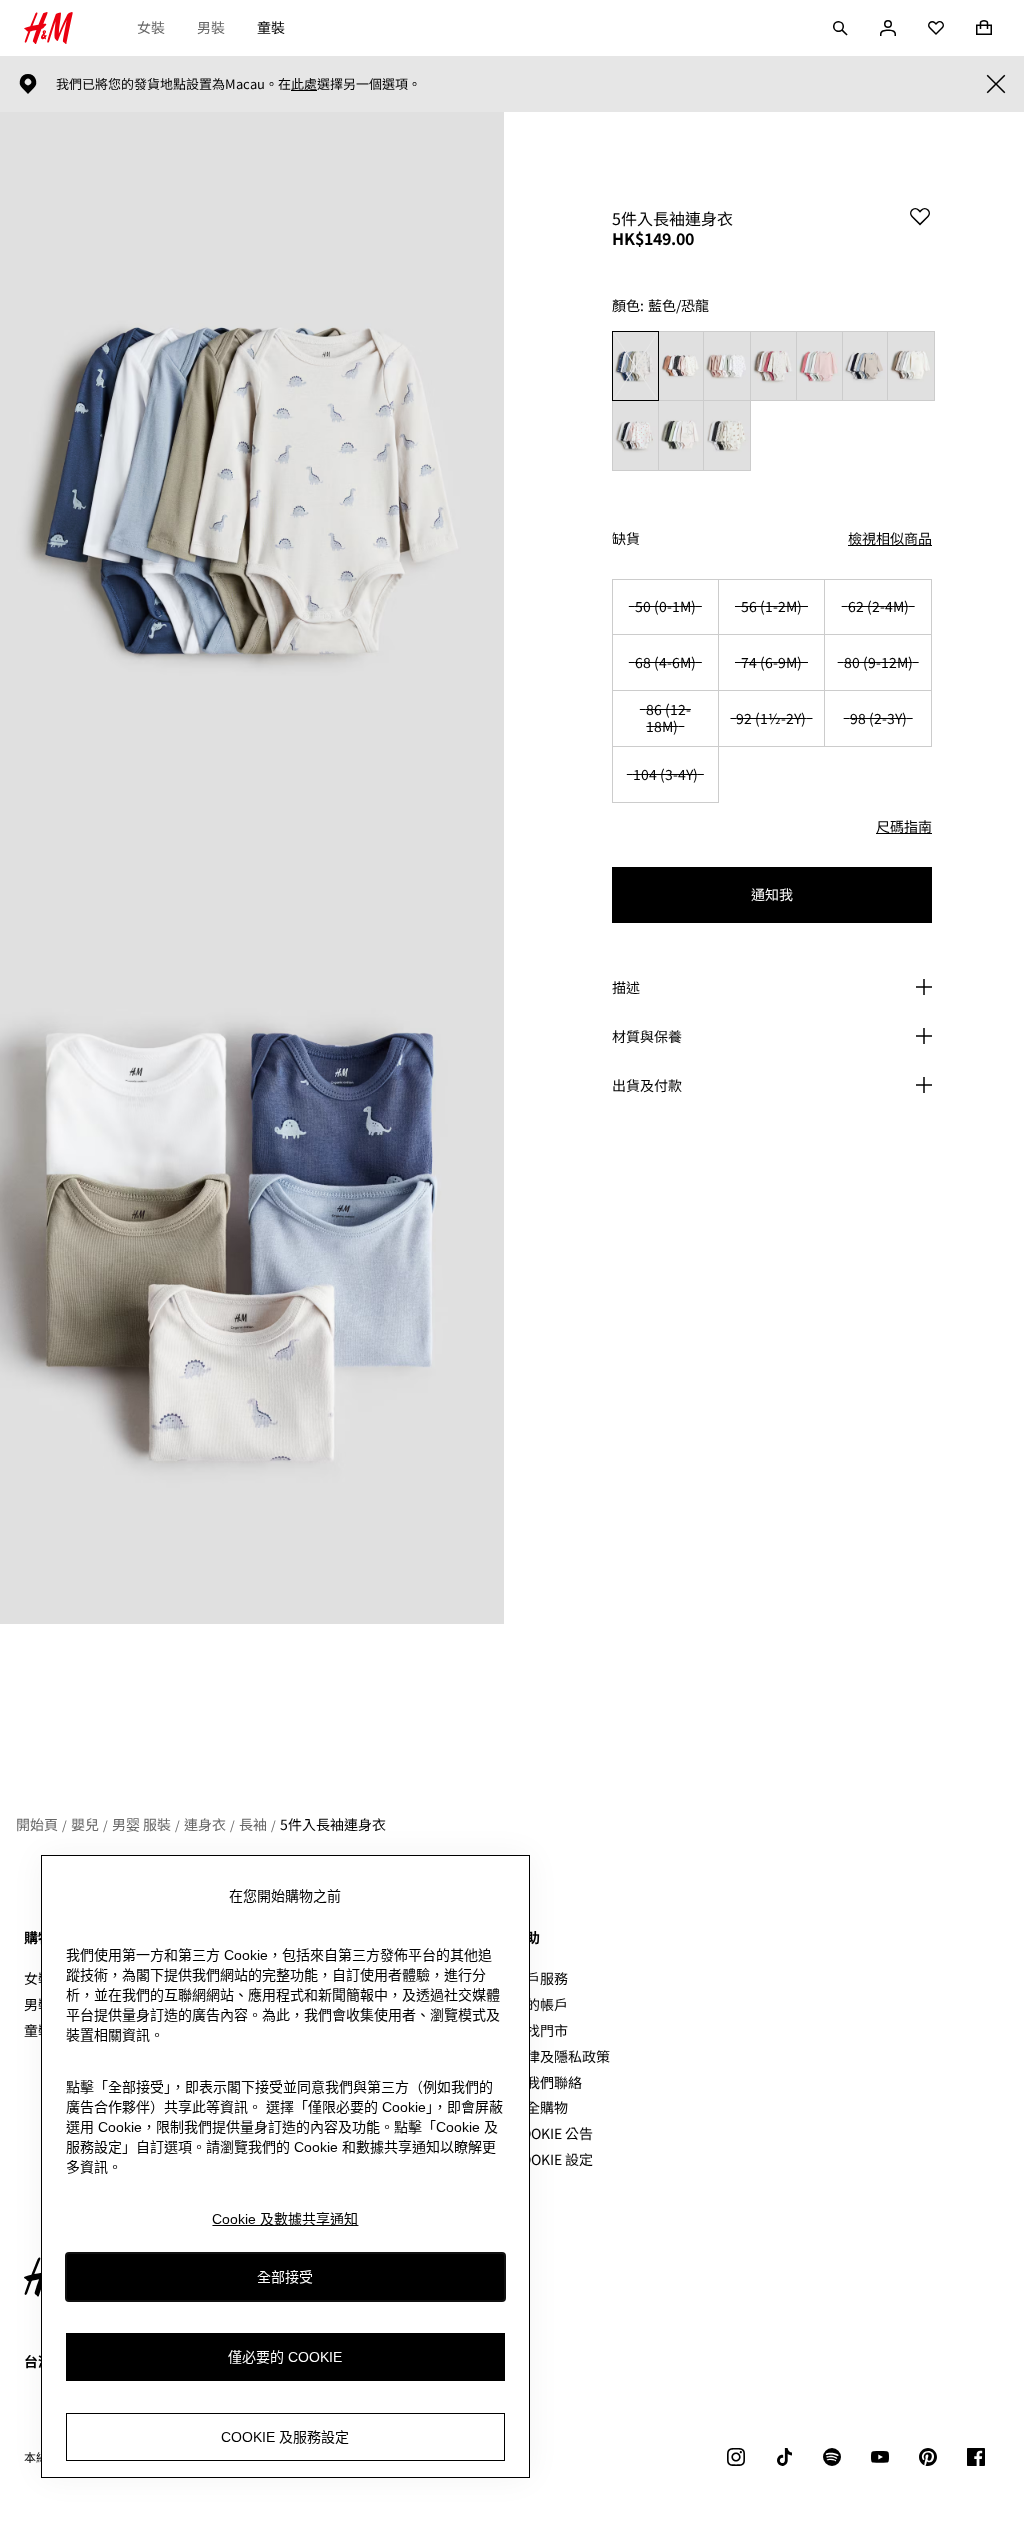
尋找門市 (540, 2030)
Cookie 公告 (552, 2133)
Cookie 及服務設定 (285, 2437)
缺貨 (626, 538)
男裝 (211, 27)
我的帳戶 (540, 2004)
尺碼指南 (904, 826)
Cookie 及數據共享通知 (285, 2219)
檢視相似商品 (890, 538)
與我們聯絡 (547, 2082)
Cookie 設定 (552, 2159)
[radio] (635, 366)
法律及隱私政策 (561, 2056)
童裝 (271, 27)
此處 (304, 84)
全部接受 (285, 2277)
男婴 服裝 (141, 1824)
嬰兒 (85, 1824)
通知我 (772, 894)
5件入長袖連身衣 (333, 1824)
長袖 (253, 1824)
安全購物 (540, 2107)
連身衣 (205, 1824)
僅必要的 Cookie (285, 2357)
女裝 (151, 27)
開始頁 (37, 1824)
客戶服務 (540, 1978)
